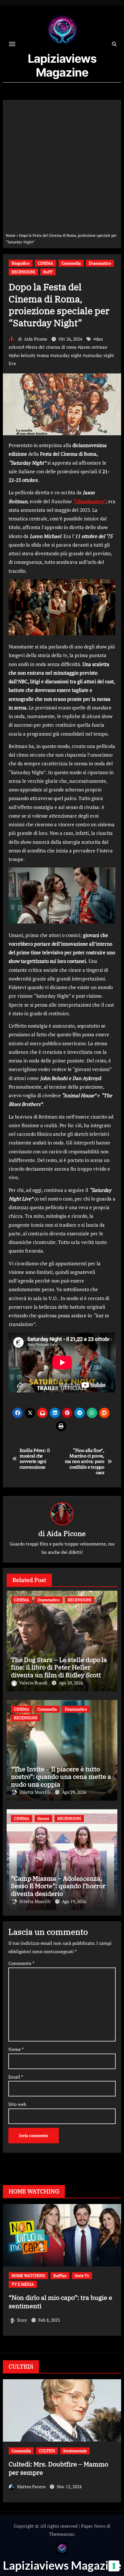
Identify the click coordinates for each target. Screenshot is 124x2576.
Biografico (21, 263)
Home (11, 235)
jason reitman (94, 347)
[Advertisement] (62, 167)
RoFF (48, 272)
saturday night (67, 355)
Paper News (93, 2526)
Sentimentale (80, 2284)
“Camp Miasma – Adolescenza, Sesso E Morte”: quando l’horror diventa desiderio (58, 1886)
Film (46, 2276)
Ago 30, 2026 (71, 1683)
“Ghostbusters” (89, 501)
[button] (113, 2277)
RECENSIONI (23, 272)
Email (16, 2077)
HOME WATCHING (75, 2276)
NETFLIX (20, 2284)
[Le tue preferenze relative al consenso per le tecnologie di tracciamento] (114, 2566)
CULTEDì (47, 2451)
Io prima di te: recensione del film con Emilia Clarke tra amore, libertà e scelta (62, 2306)
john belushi (23, 355)
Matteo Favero (32, 2478)
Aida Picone (36, 339)
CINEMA (46, 263)
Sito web (17, 2104)
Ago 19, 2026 (74, 1901)
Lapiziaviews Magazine (62, 65)
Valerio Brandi (34, 1683)
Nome (16, 2049)
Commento (21, 1963)
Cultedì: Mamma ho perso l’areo (56, 2464)
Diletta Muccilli (36, 1792)
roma (44, 355)
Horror (43, 1818)
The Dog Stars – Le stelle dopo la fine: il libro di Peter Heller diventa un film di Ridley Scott (59, 1667)
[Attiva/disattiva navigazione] (12, 44)
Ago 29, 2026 (74, 1792)
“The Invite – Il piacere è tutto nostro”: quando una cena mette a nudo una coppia (61, 1777)
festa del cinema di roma (52, 347)
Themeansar (62, 2534)
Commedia (71, 263)
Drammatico (100, 263)
